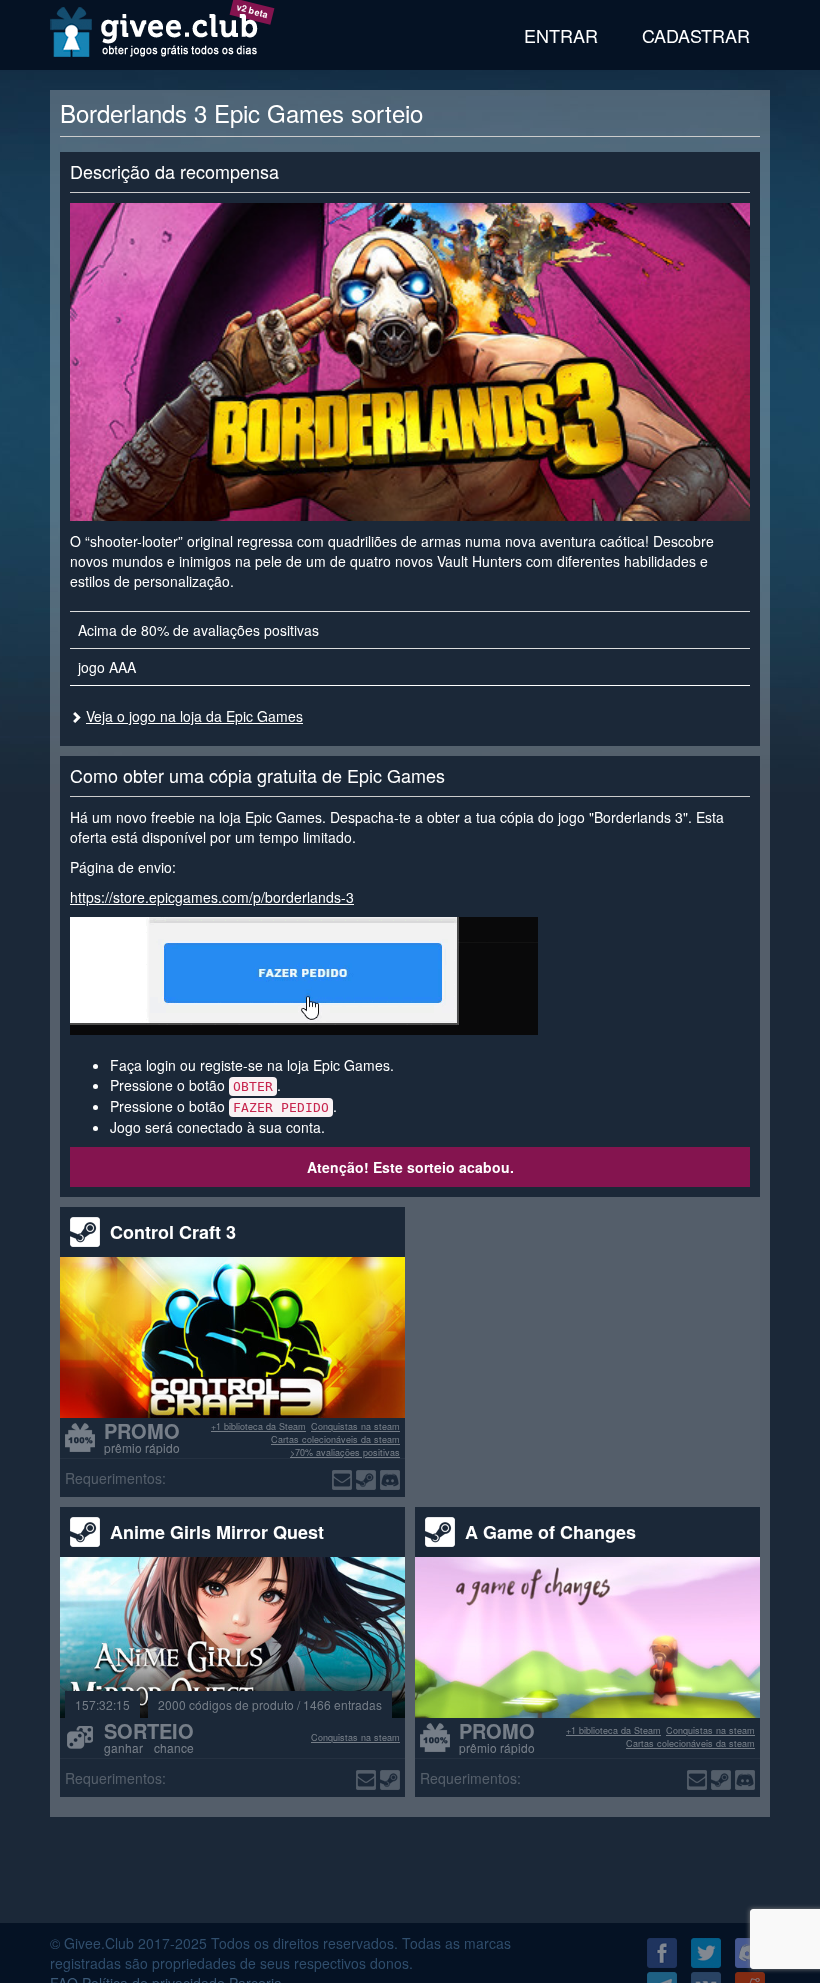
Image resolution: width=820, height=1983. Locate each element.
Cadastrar (696, 35)
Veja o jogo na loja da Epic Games (194, 716)
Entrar (561, 35)
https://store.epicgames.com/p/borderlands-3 (212, 897)
